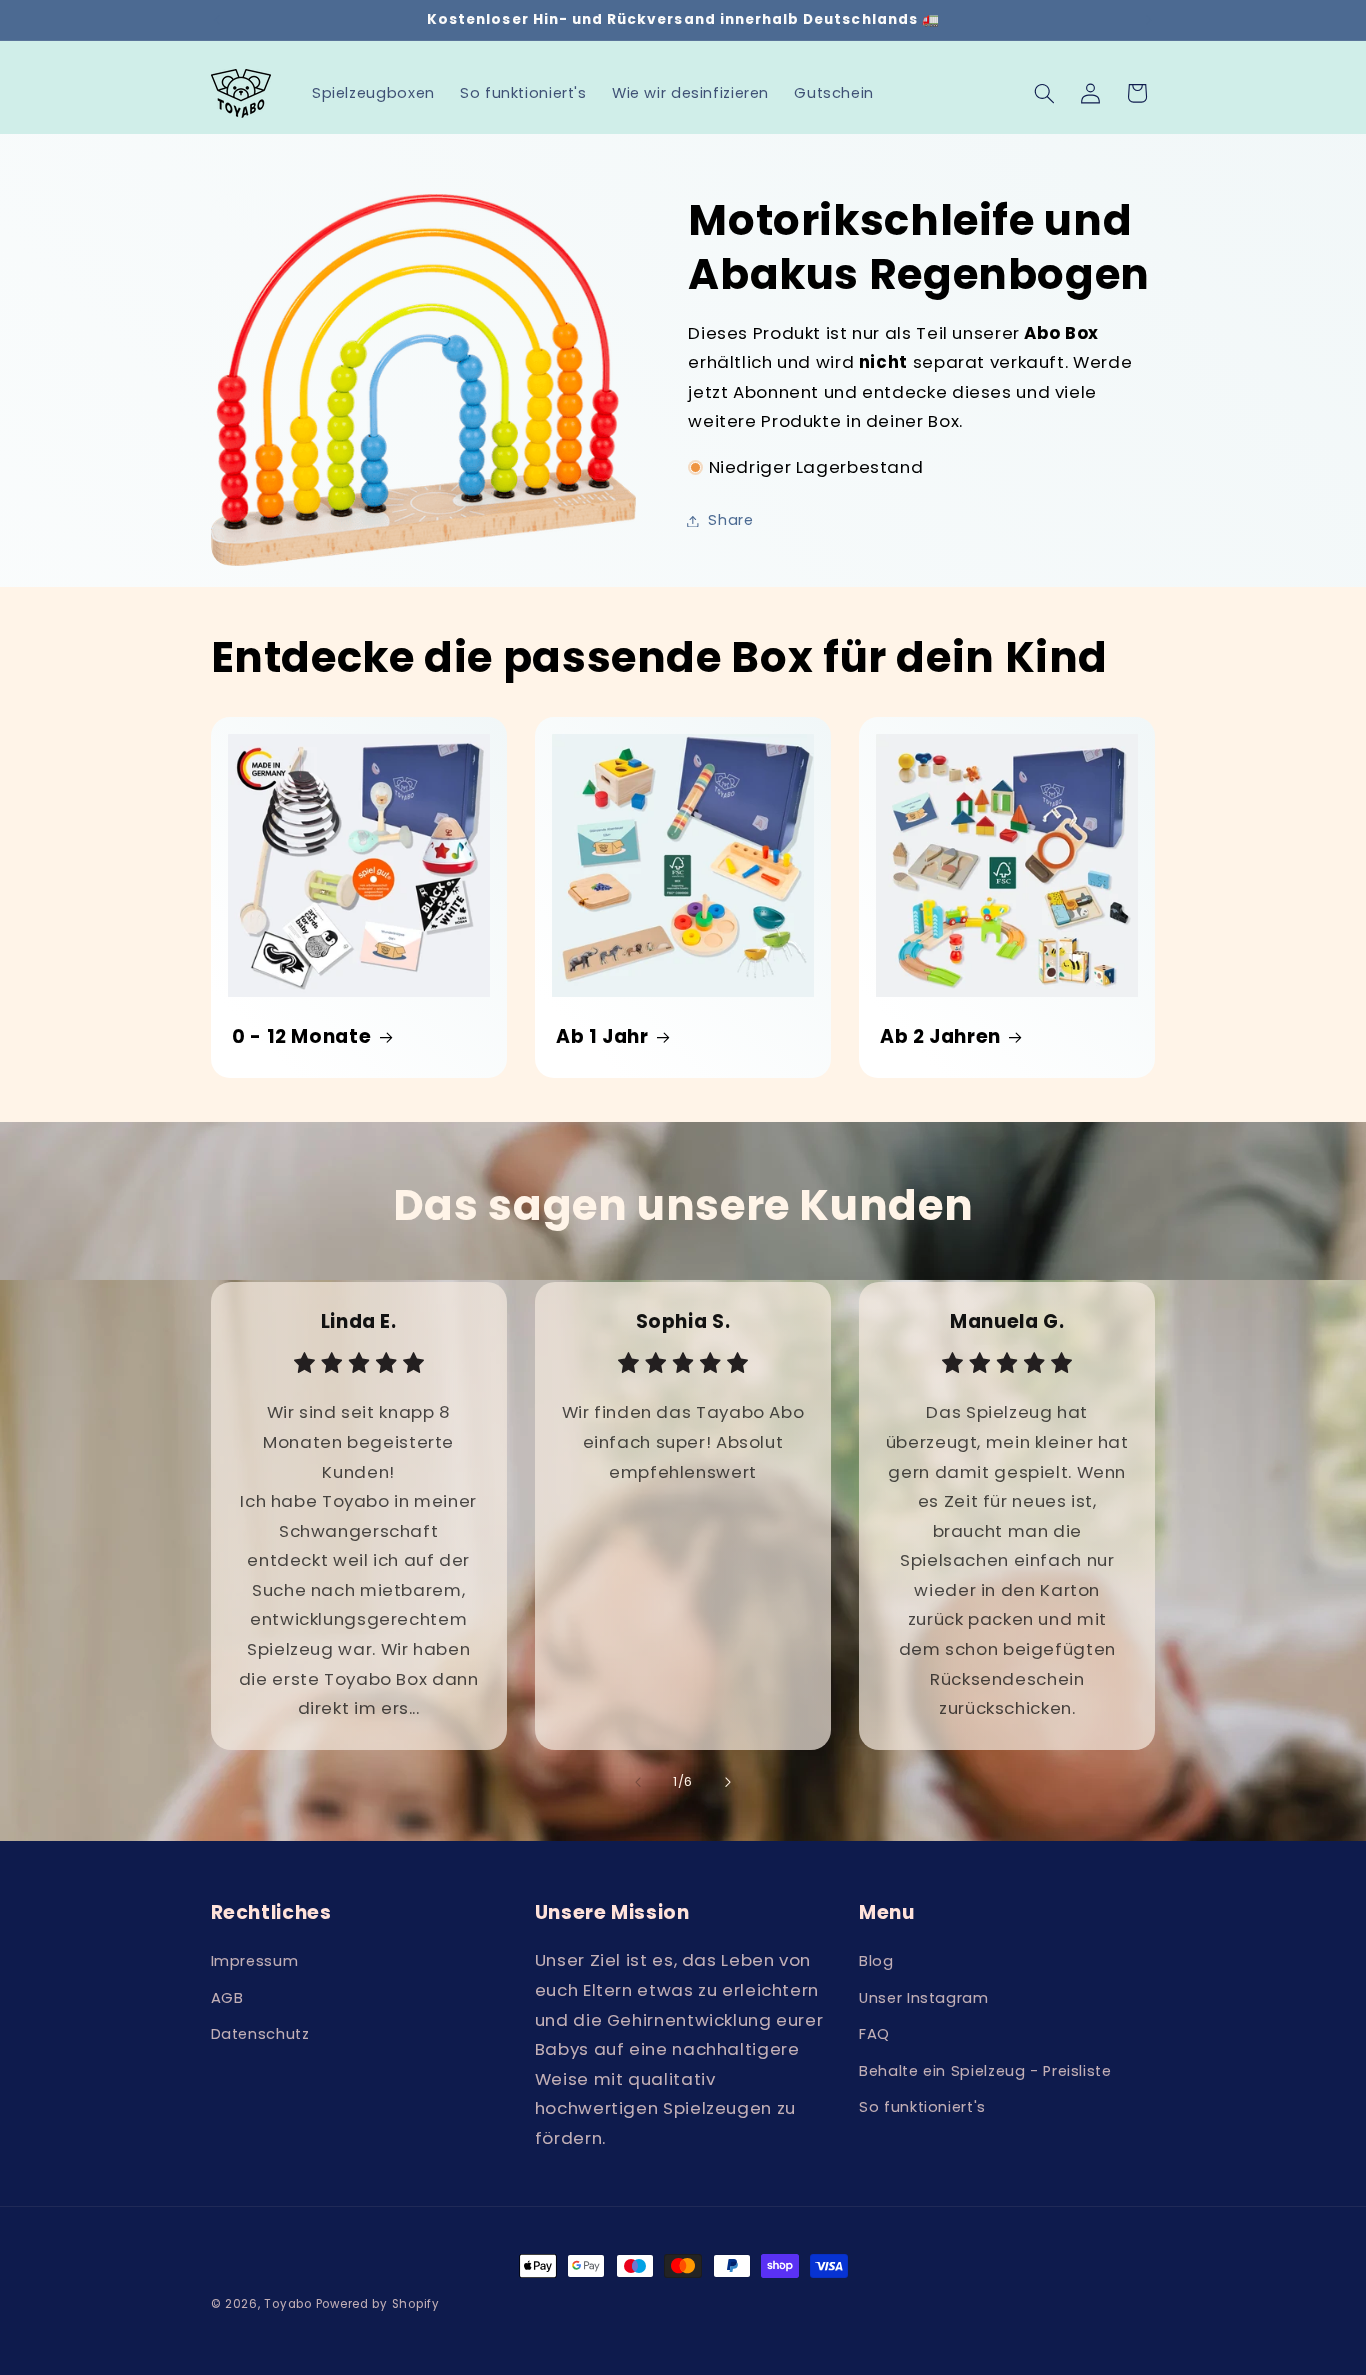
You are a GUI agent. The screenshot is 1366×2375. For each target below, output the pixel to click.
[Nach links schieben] (638, 1783)
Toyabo (287, 2304)
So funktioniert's (922, 2107)
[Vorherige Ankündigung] (217, 20)
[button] (1044, 93)
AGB (227, 1998)
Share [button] (730, 520)
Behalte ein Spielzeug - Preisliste (985, 2071)
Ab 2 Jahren (940, 1037)
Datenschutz (260, 2034)
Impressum (255, 1961)
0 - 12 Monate (301, 1037)
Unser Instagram (923, 1998)
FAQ (874, 2034)
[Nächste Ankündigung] (1149, 20)
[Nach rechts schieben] (728, 1783)
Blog (876, 1961)
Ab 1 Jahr (602, 1037)
